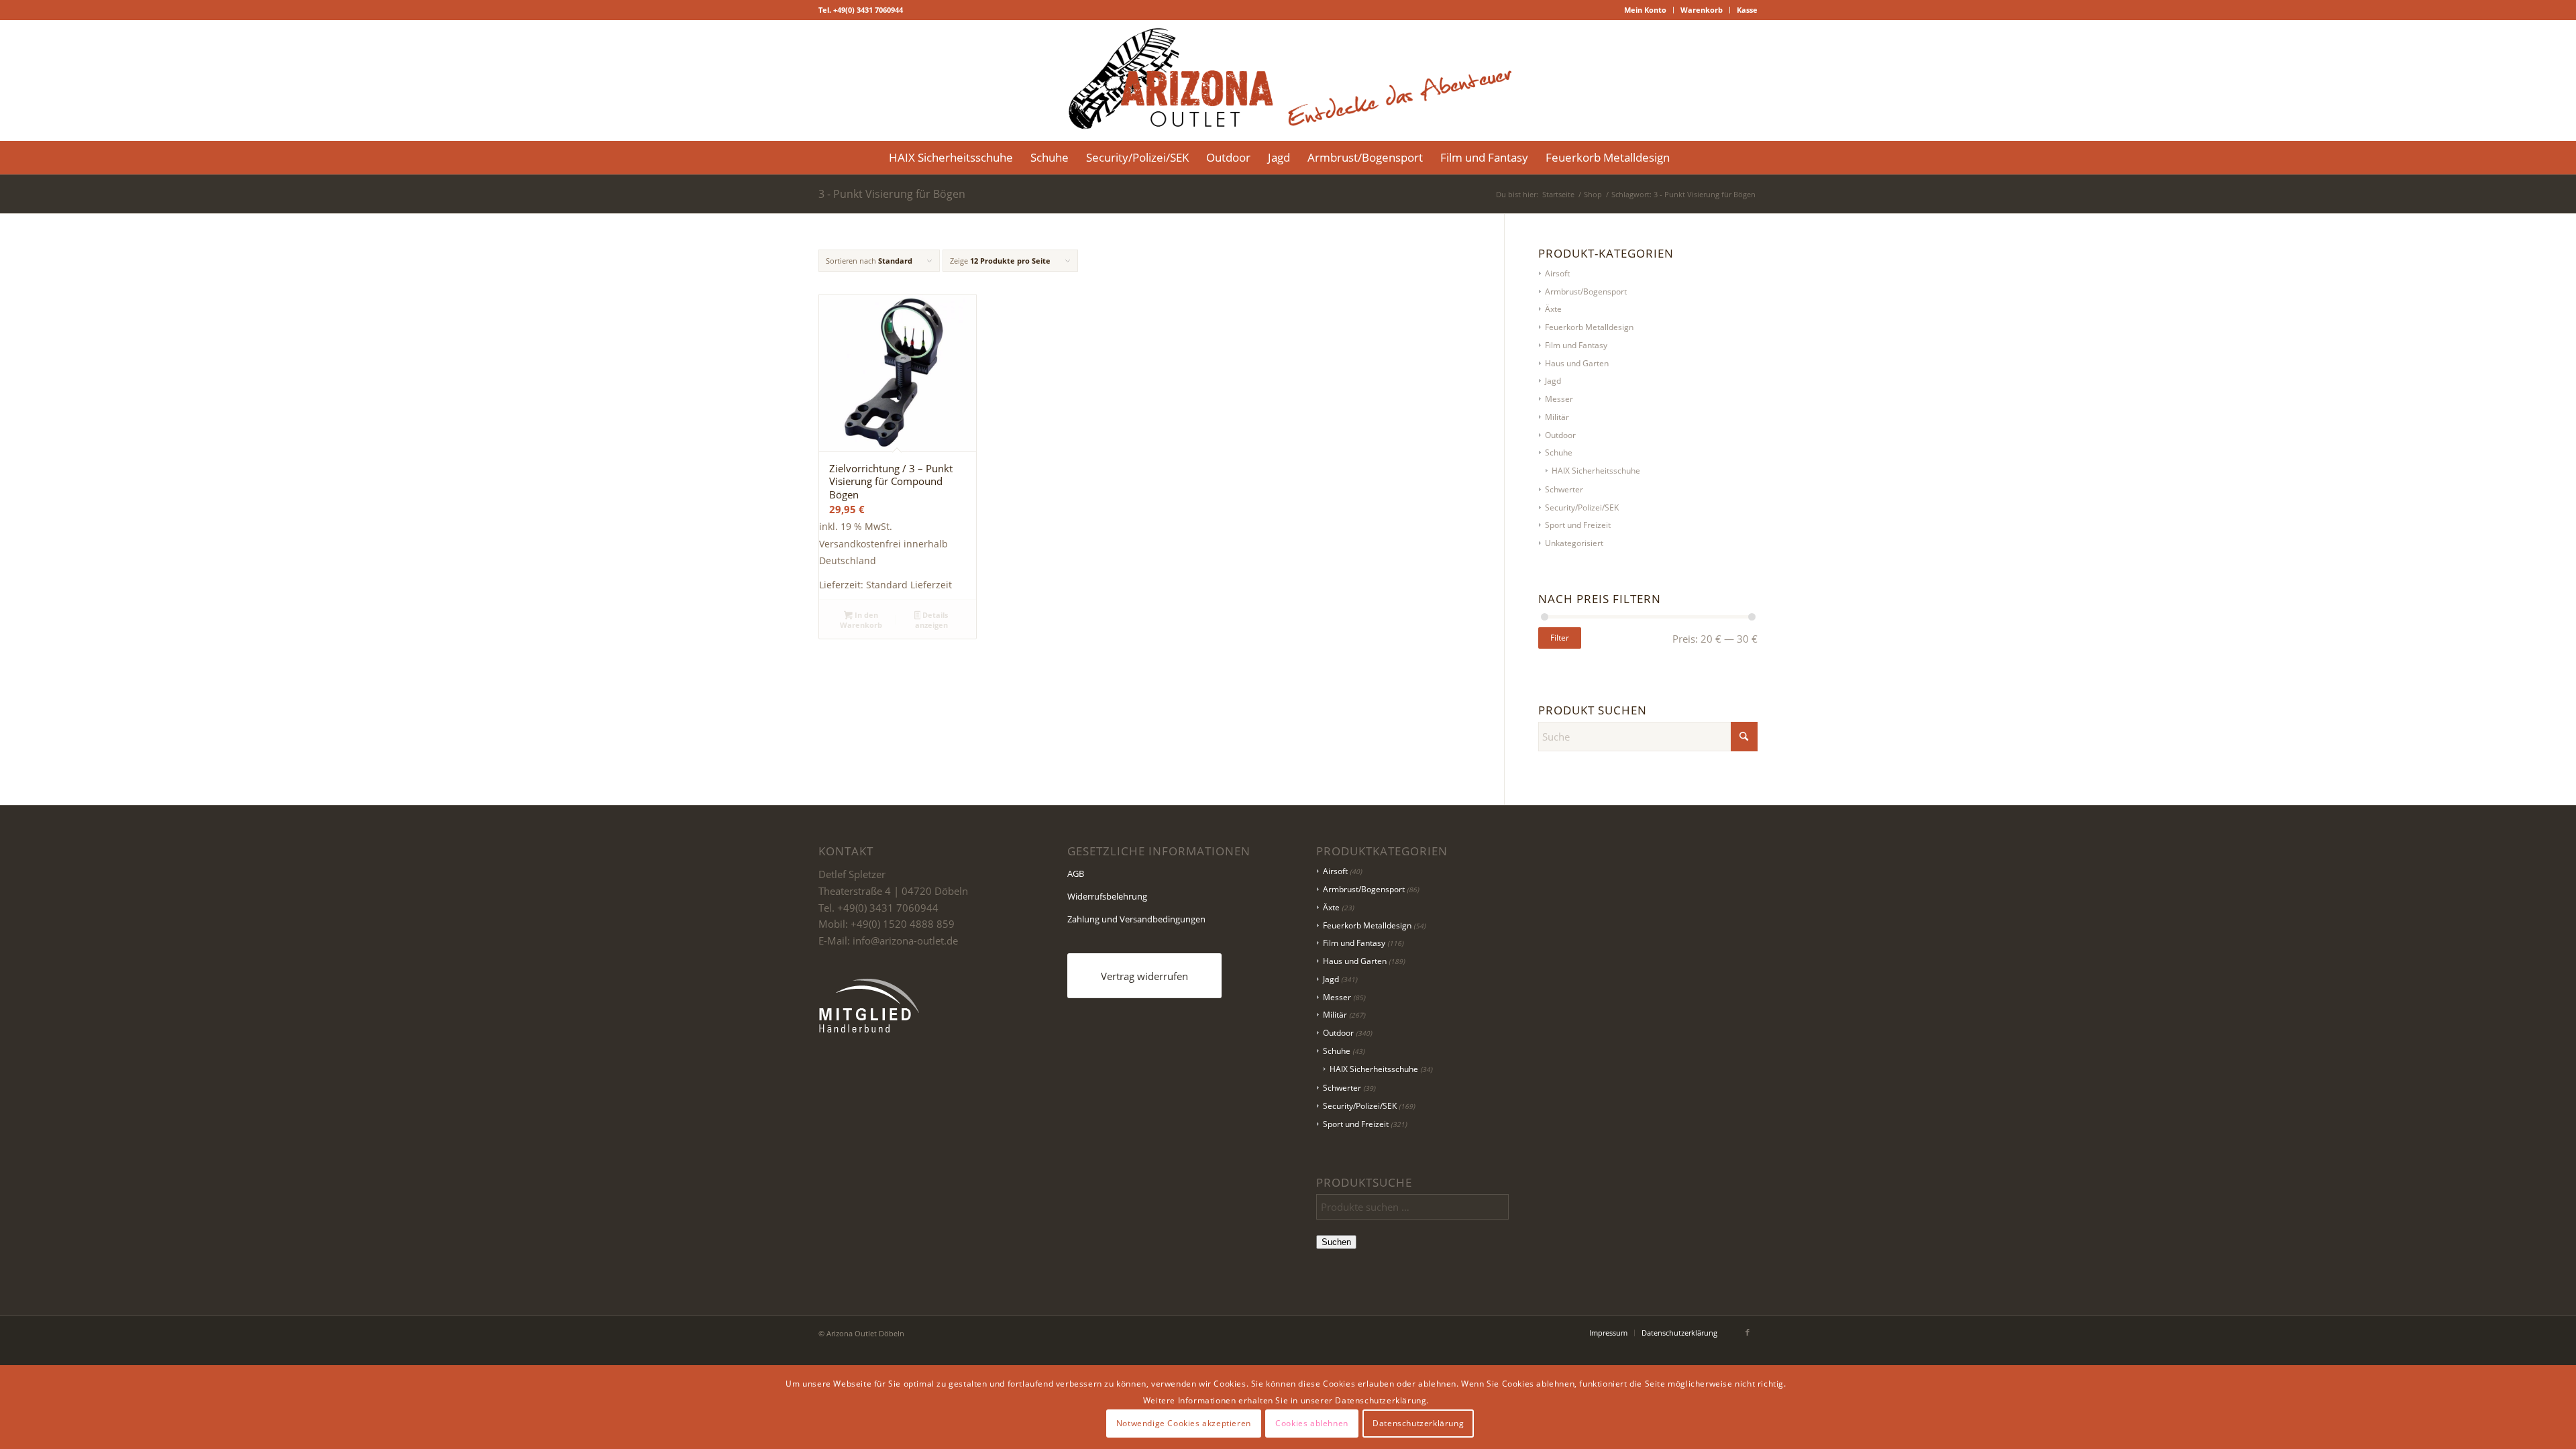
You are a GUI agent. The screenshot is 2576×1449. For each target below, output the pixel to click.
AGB (1076, 873)
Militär (1557, 417)
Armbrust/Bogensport (1586, 291)
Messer (1559, 399)
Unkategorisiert (1574, 543)
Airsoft (1557, 273)
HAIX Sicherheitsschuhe (1596, 471)
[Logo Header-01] (1288, 80)
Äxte (1553, 309)
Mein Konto (1645, 10)
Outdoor (1560, 435)
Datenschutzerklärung (1418, 1423)
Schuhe (1559, 452)
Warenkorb (1702, 10)
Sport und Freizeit (1578, 525)
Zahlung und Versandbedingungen (1136, 919)
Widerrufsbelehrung (1107, 896)
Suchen (1336, 1242)
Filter (1560, 638)
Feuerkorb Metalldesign (1589, 327)
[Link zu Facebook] (1748, 1332)
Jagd (1553, 381)
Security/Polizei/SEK (1582, 507)
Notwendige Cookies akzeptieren (1184, 1423)
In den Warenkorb (861, 620)
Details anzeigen (932, 620)
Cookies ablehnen (1312, 1423)
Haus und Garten (1577, 363)
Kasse (1747, 10)
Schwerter (1564, 489)
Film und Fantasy (1576, 345)
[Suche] (1687, 158)
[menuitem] (1646, 10)
